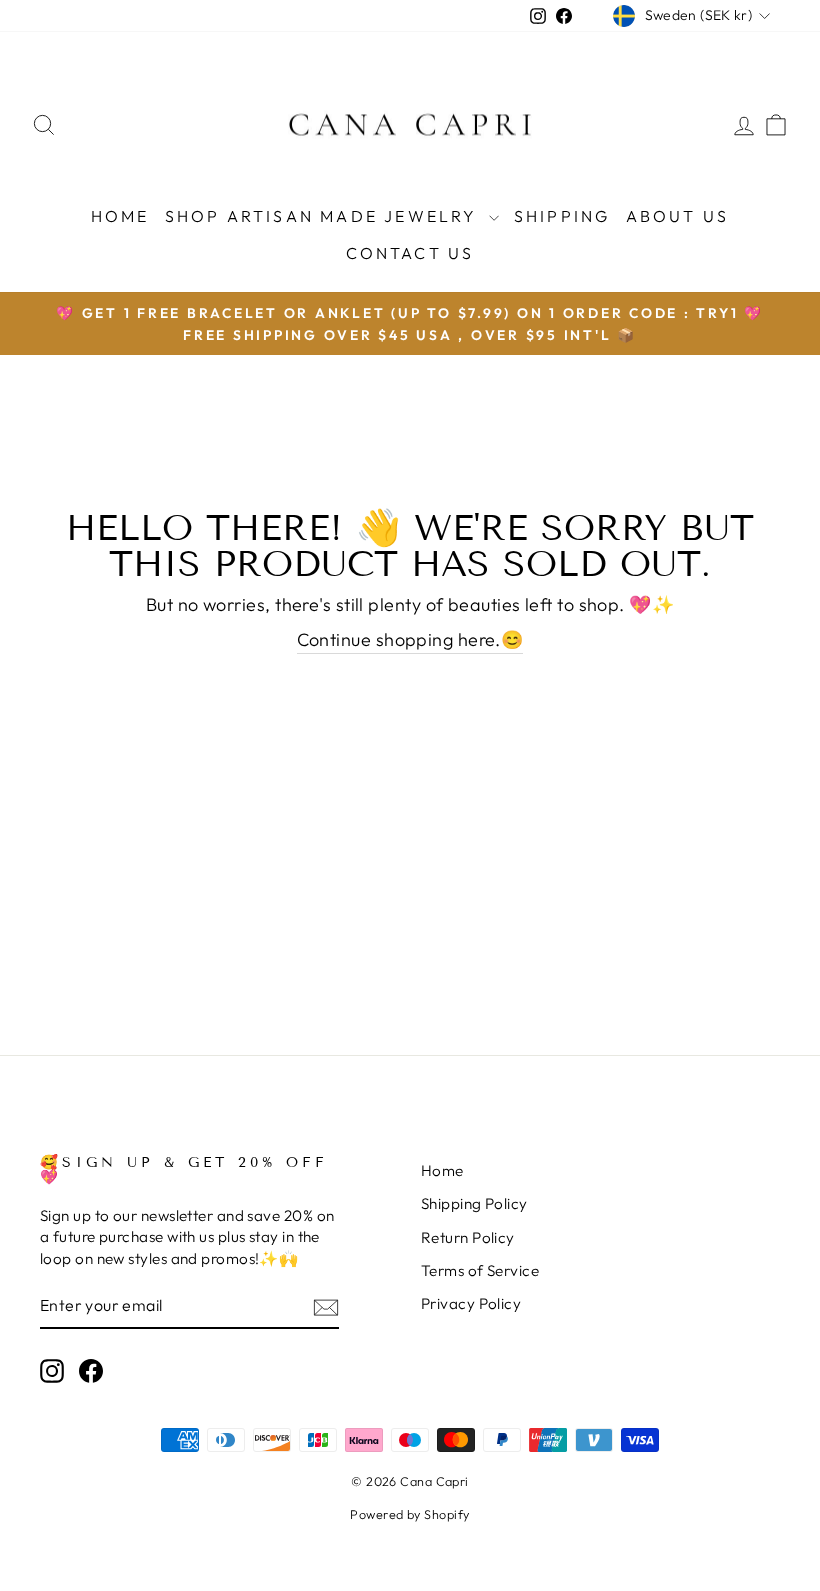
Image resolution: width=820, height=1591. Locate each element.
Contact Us (410, 253)
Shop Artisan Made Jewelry (324, 216)
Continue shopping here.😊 (410, 639)
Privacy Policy (471, 1303)
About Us (678, 216)
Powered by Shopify (409, 1514)
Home (120, 216)
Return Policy (468, 1237)
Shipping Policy (474, 1203)
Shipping (562, 216)
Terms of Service (480, 1270)
